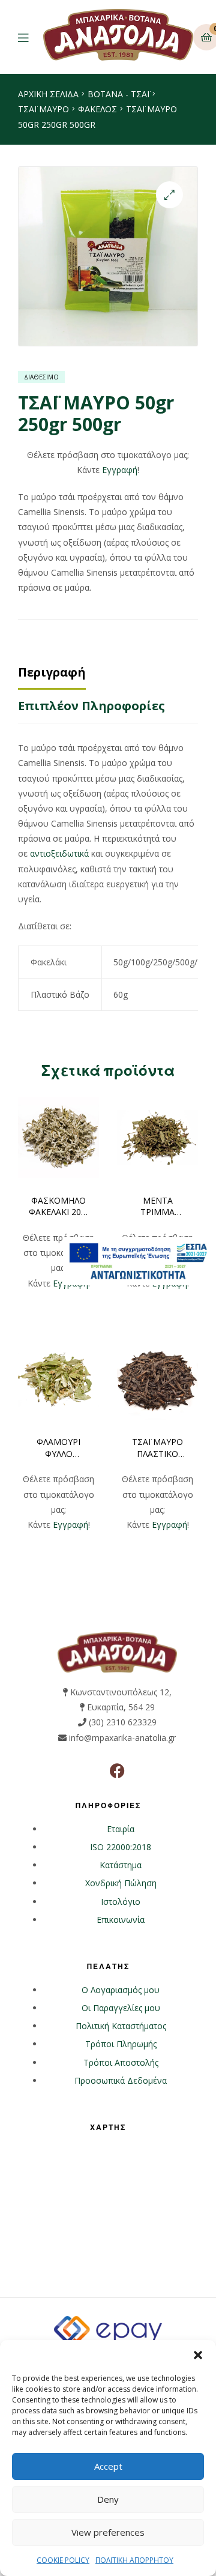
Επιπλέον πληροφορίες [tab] (91, 706)
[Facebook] (117, 1771)
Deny (108, 2499)
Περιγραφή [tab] (52, 672)
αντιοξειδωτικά (59, 853)
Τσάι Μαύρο (43, 109)
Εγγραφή (120, 470)
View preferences (108, 2532)
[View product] (58, 1137)
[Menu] (31, 37)
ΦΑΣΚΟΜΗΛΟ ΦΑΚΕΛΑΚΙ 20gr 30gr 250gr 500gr (59, 1207)
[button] (198, 2355)
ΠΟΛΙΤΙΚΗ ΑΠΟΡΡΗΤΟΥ (134, 2560)
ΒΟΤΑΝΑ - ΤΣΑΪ (118, 94)
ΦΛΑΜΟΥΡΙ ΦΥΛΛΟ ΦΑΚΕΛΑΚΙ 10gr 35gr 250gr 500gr (59, 1448)
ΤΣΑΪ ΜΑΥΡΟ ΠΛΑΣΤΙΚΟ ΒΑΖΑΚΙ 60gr (157, 1448)
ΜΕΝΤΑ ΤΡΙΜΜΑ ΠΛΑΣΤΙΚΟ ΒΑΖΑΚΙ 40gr (157, 1207)
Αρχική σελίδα (48, 94)
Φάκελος (97, 109)
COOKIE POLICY (63, 2560)
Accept (108, 2466)
